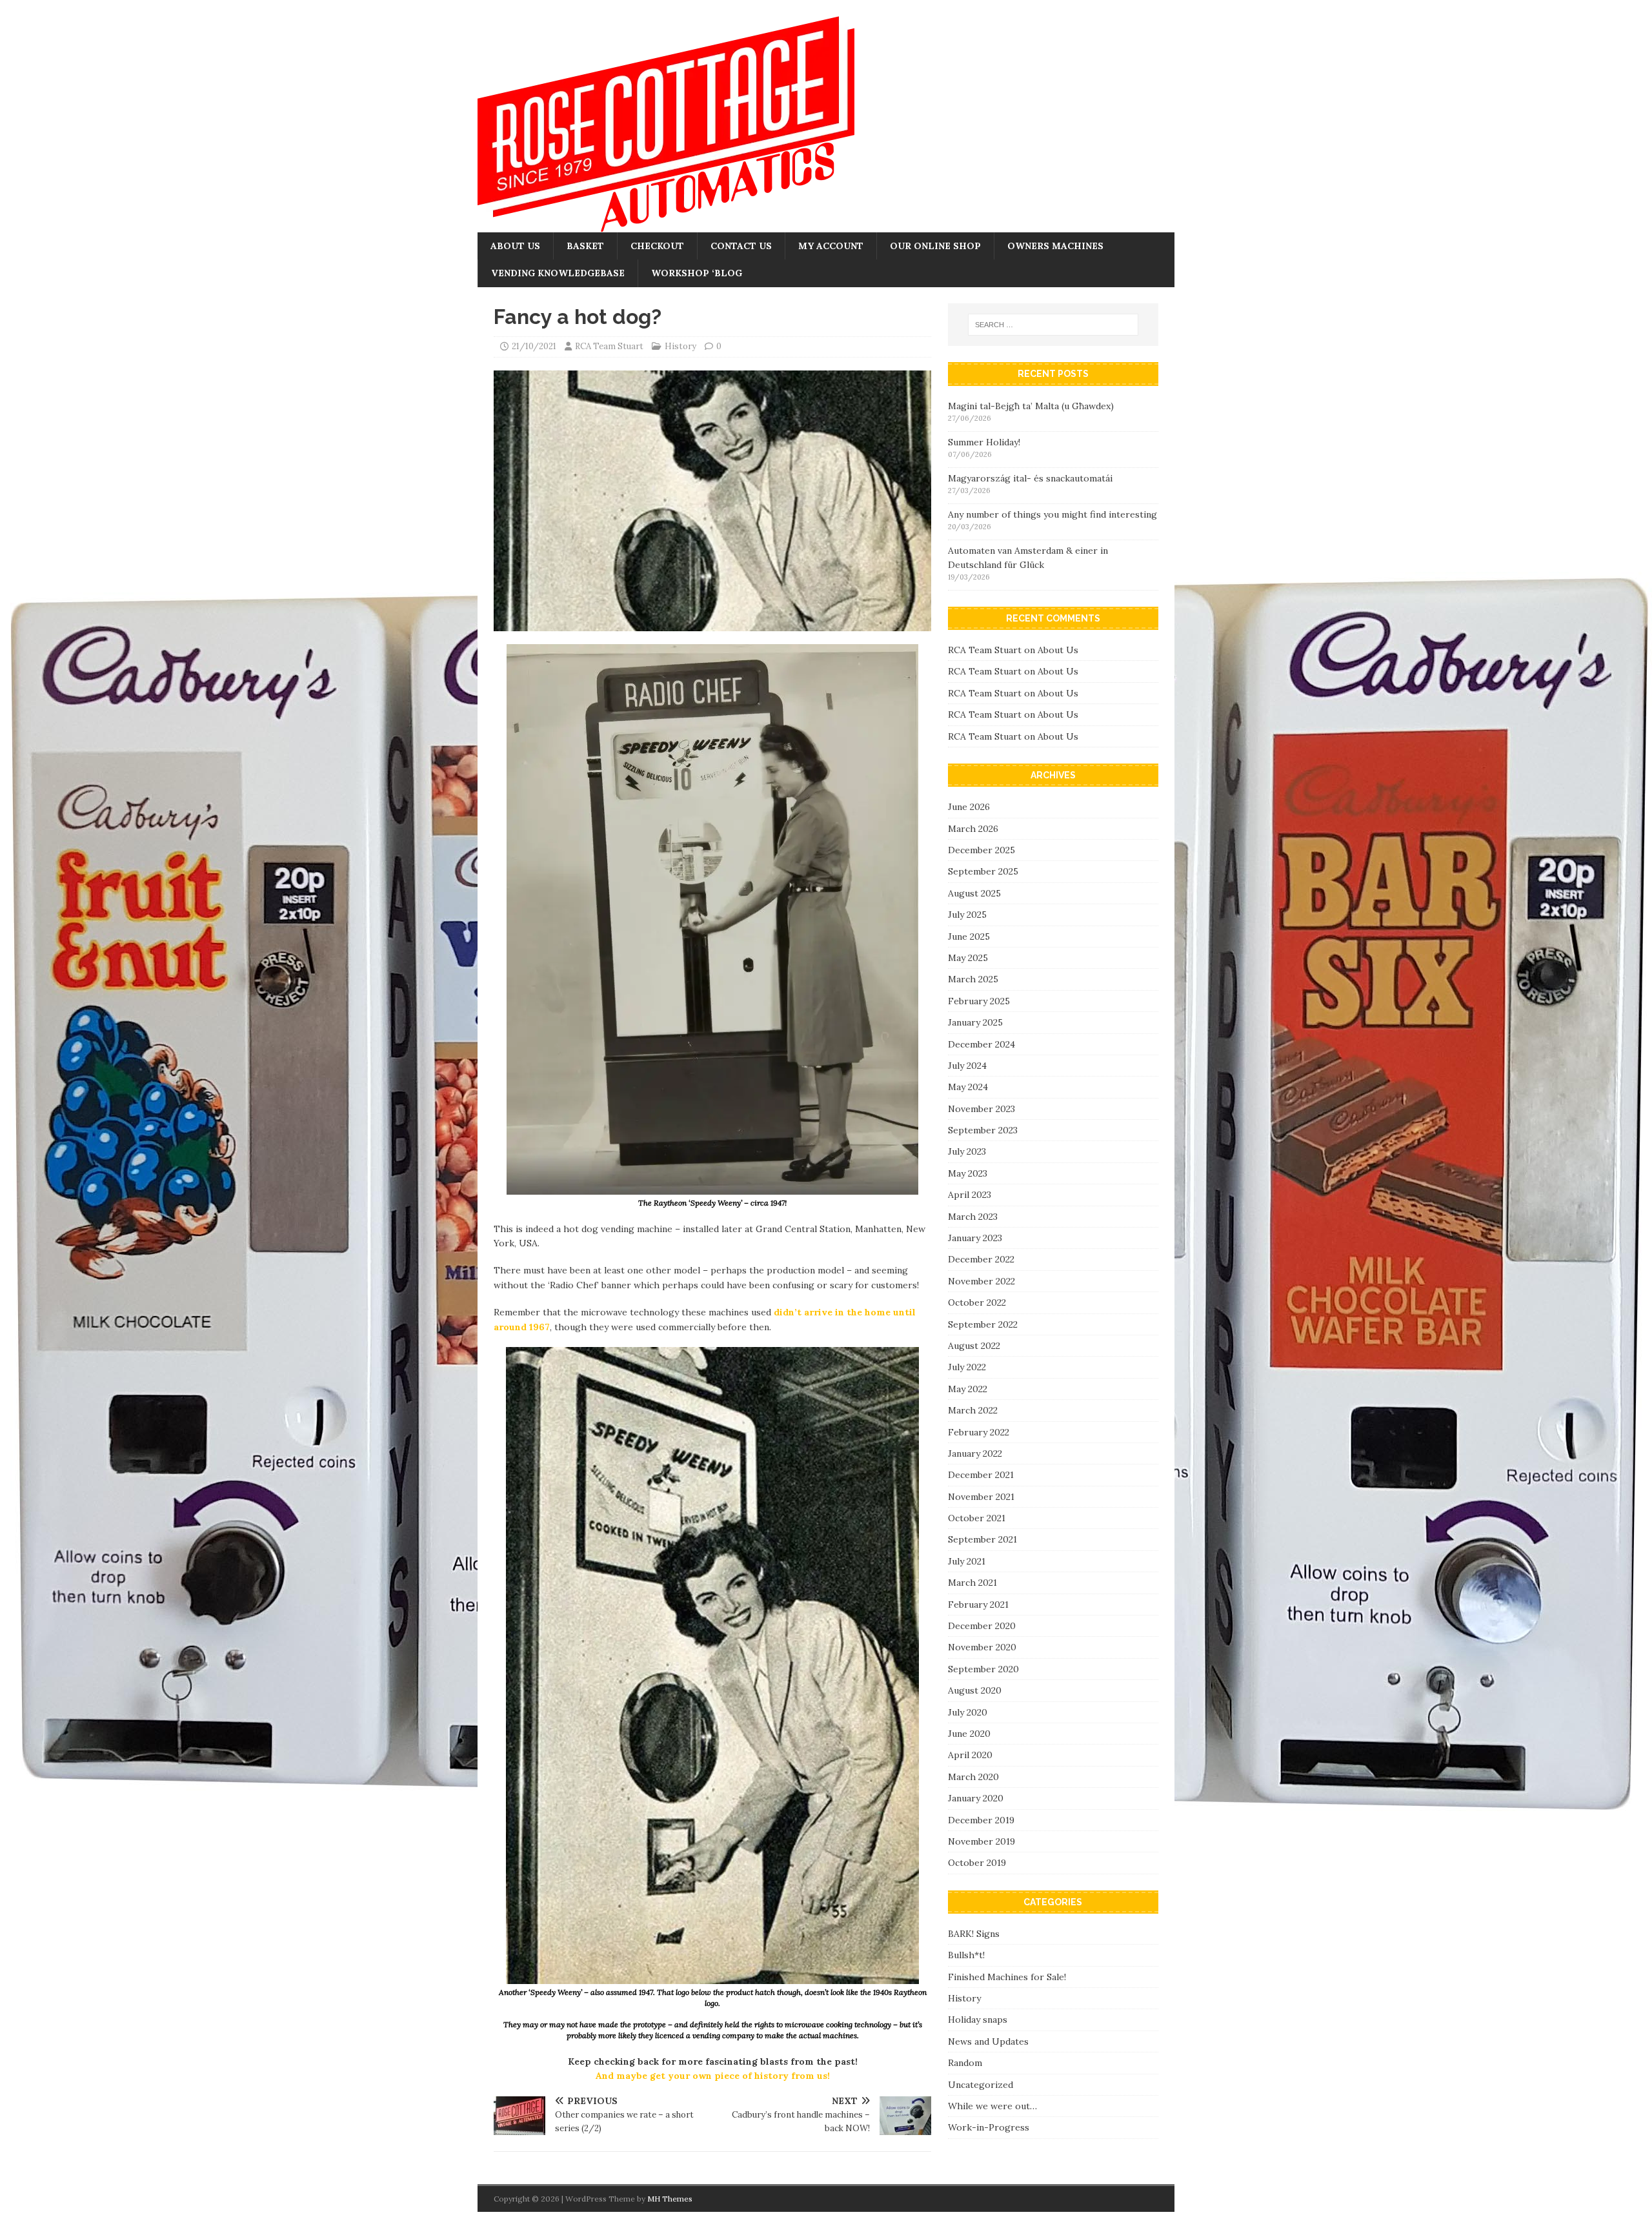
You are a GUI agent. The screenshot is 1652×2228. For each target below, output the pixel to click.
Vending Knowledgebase (558, 273)
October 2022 (977, 1302)
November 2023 (982, 1109)
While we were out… (992, 2106)
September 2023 (983, 1130)
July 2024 (967, 1066)
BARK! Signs (974, 1934)
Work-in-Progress (989, 2127)
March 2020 (973, 1777)
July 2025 (967, 915)
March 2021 (972, 1583)
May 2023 (968, 1173)
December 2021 (981, 1475)
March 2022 (973, 1410)
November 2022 (982, 1281)
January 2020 (976, 1798)
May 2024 (968, 1087)
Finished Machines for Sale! (1007, 1977)
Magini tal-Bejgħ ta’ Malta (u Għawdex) (1031, 406)
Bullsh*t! (966, 1955)
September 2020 (983, 1669)
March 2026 (973, 829)
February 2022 (979, 1432)
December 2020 (982, 1626)
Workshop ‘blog (697, 273)
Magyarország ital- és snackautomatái (1030, 478)
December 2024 (982, 1044)
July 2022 (967, 1367)
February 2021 (978, 1605)
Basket (585, 246)
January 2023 (975, 1238)
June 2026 (969, 807)
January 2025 (975, 1022)
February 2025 (979, 1001)
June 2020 (969, 1734)
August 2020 (975, 1690)
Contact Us (741, 246)
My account (831, 246)
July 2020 (968, 1712)
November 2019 (982, 1841)
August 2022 (974, 1346)
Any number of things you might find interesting (1053, 514)
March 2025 (973, 979)
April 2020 (970, 1755)
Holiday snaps (978, 2020)
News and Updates (988, 2041)
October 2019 (977, 1863)
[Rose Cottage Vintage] (666, 225)
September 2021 (982, 1539)
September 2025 (983, 871)
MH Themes (670, 2199)
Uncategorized (981, 2085)
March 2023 (973, 1217)
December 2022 (981, 1259)
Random (965, 2063)
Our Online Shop (935, 246)
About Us (515, 246)
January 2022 (975, 1453)
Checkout (657, 246)
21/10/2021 (534, 346)
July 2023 (967, 1151)
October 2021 (977, 1518)
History (680, 346)
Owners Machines (1055, 246)
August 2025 (974, 893)
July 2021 (967, 1561)
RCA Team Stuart (609, 346)
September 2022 (983, 1324)
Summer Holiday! (984, 442)
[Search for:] (1053, 325)
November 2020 (982, 1647)
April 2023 (970, 1195)
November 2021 (981, 1497)
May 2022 (968, 1389)
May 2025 (968, 958)
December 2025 (982, 850)
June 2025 (969, 937)
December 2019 (981, 1820)
